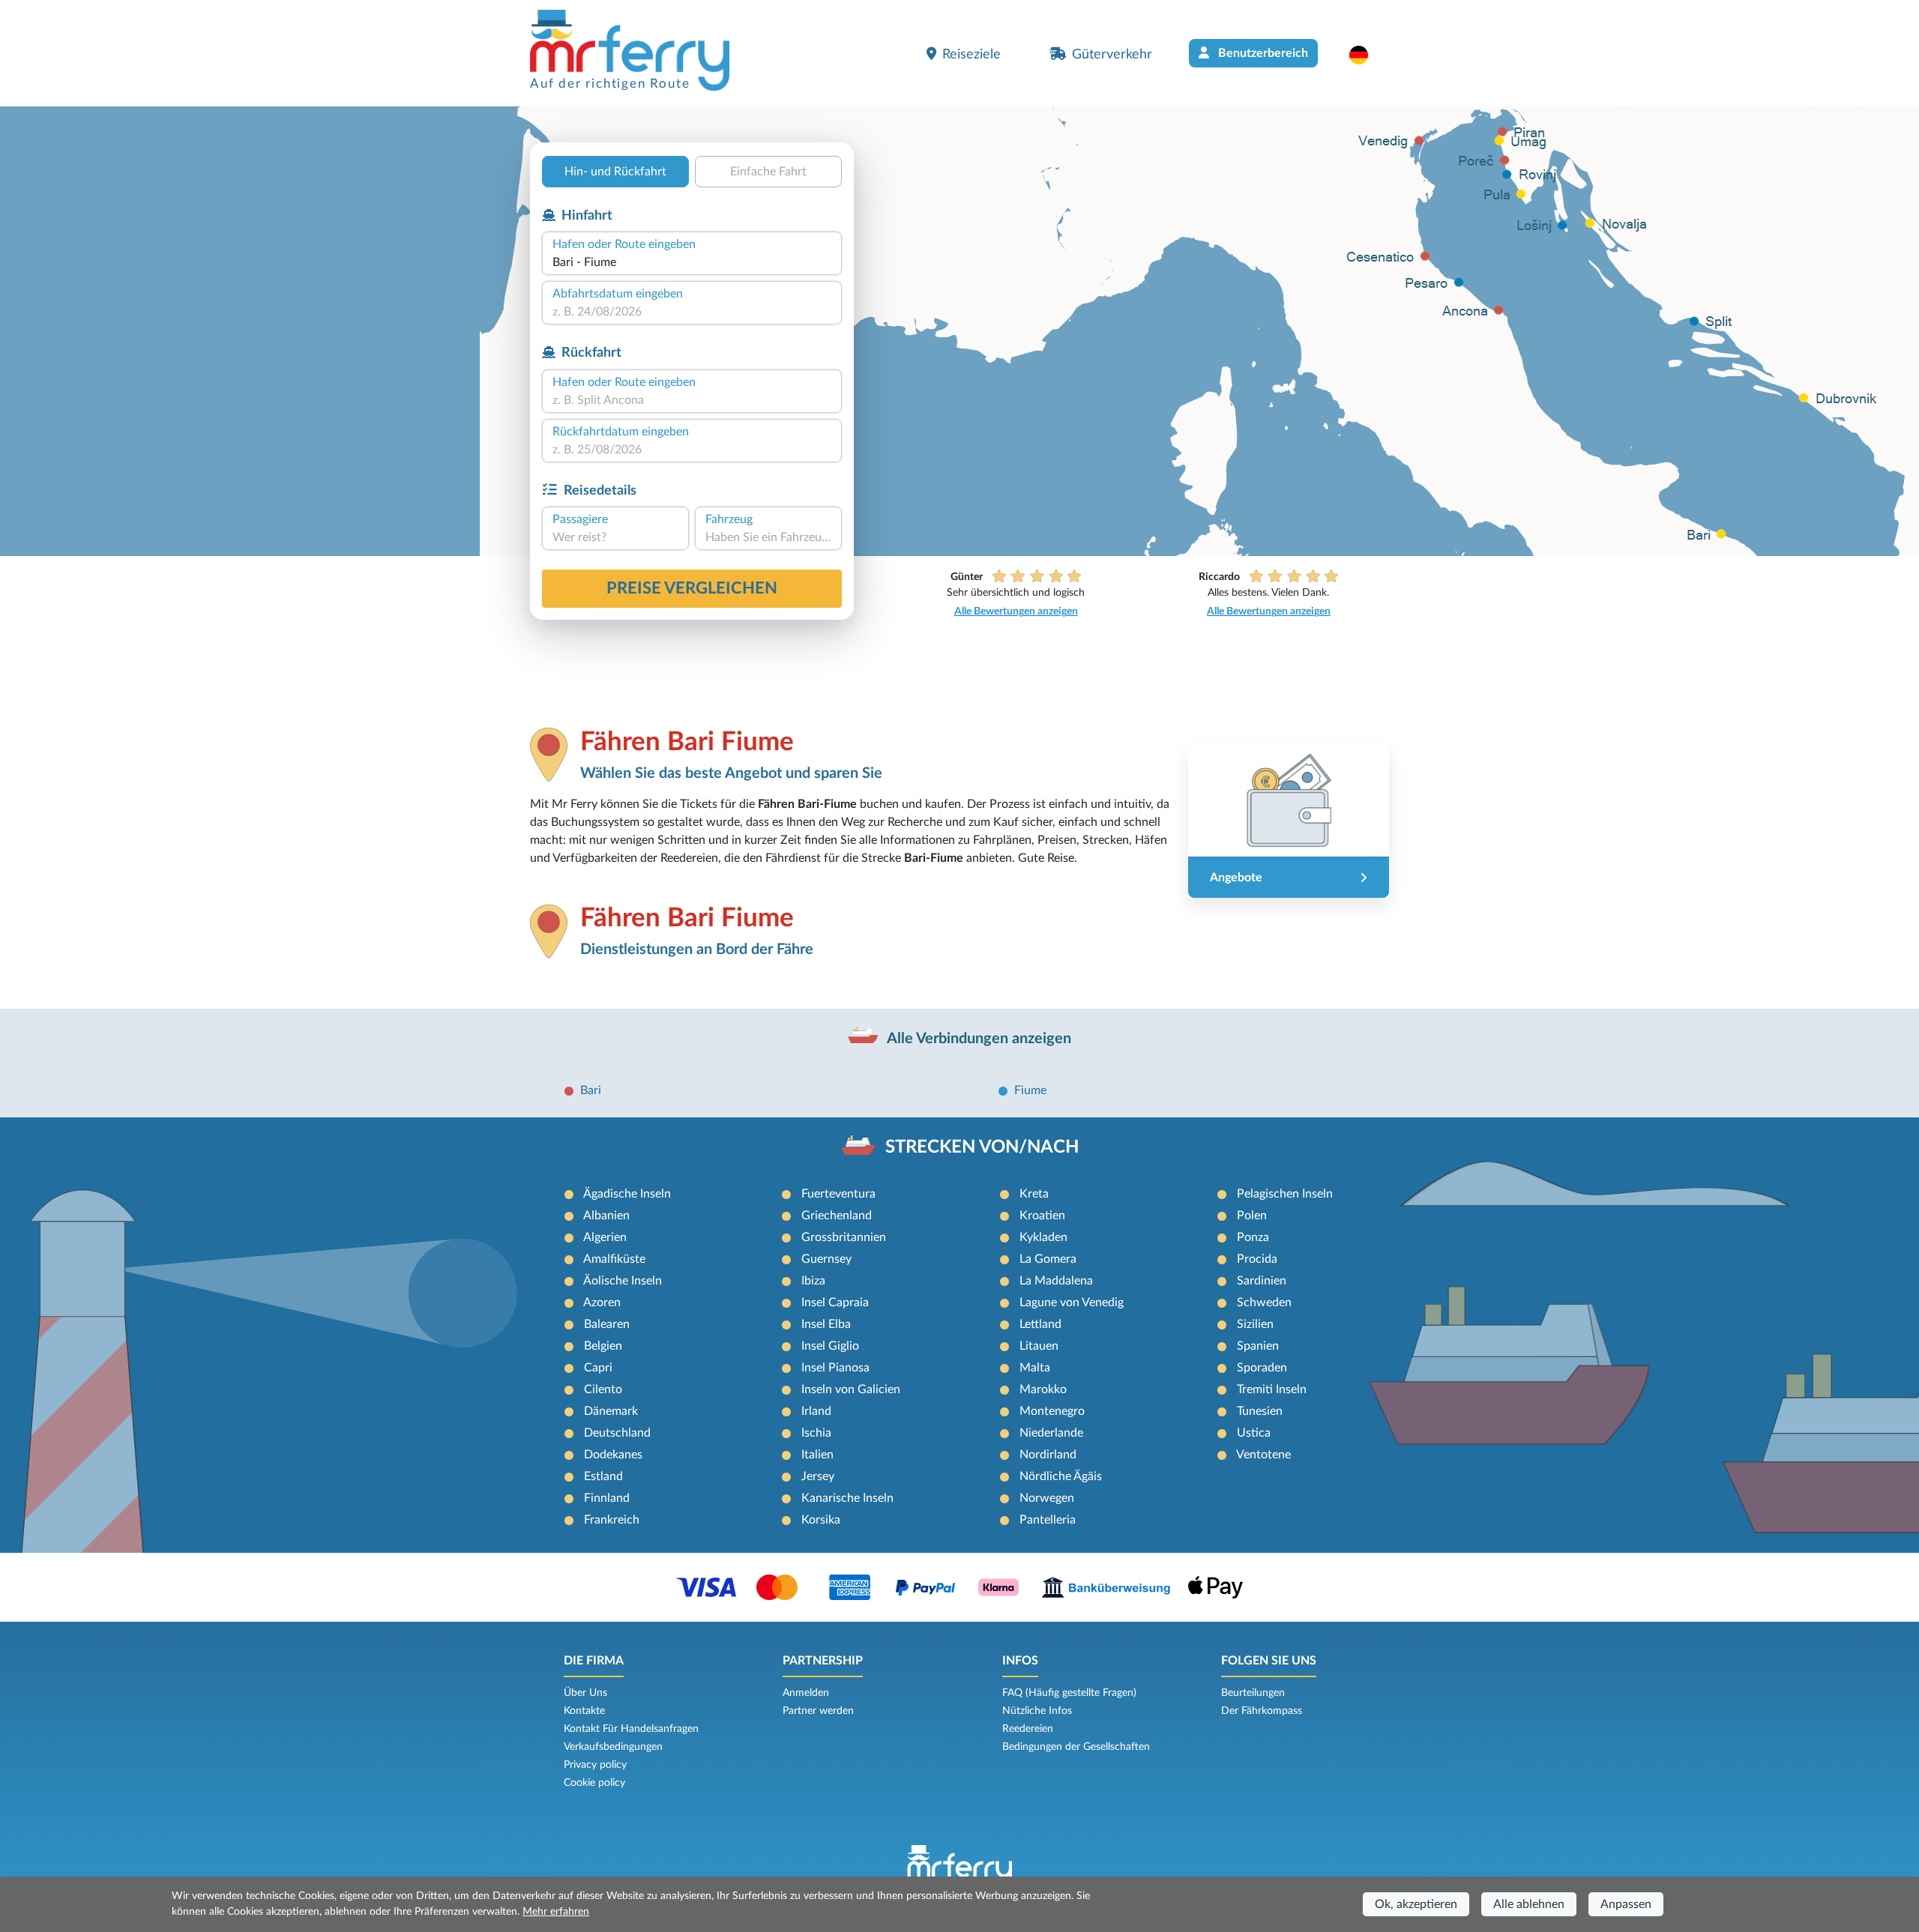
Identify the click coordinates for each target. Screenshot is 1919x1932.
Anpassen (1626, 1904)
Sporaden (1262, 1368)
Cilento (603, 1389)
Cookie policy (594, 1783)
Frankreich (612, 1520)
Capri (598, 1368)
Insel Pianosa (835, 1368)
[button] (1366, 55)
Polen (1252, 1216)
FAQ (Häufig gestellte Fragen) (1069, 1693)
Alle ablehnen (1529, 1904)
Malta (1035, 1368)
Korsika (821, 1520)
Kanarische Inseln (847, 1498)
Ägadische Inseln (627, 1194)
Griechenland (837, 1216)
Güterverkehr (1112, 54)
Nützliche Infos (1037, 1711)
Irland (816, 1411)
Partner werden (818, 1711)
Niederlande (1051, 1433)
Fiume (1030, 1090)
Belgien (603, 1346)
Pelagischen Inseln (1285, 1194)
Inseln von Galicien (851, 1389)
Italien (817, 1455)
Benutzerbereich (1262, 53)
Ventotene (1263, 1455)
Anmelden (806, 1693)
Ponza (1253, 1237)
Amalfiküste (614, 1259)
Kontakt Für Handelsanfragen (631, 1729)
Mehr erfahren (556, 1912)
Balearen (607, 1324)
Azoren (602, 1302)
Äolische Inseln (623, 1281)
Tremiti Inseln (1272, 1389)
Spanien (1258, 1346)
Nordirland (1048, 1455)
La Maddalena (1056, 1281)
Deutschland (617, 1433)
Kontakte (584, 1711)
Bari (591, 1090)
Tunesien (1260, 1411)
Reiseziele (971, 54)
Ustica (1254, 1433)
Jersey (818, 1476)
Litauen (1039, 1346)
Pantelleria (1048, 1520)
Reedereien (1028, 1729)
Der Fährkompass (1262, 1711)
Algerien (605, 1237)
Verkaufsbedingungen (613, 1747)
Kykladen (1043, 1237)
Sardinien (1262, 1281)
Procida (1257, 1259)
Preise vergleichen (692, 588)
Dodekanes (613, 1455)
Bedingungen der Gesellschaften (1076, 1747)
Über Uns (585, 1693)
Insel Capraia (835, 1302)
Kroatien (1042, 1216)
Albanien (606, 1216)
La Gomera (1048, 1259)
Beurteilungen (1253, 1693)
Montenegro (1052, 1411)
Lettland (1040, 1324)
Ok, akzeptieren (1416, 1904)
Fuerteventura (838, 1194)
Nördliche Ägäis (1061, 1476)
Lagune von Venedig (1072, 1302)
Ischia (816, 1433)
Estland (603, 1476)
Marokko (1043, 1389)
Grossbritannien (844, 1237)
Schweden (1264, 1302)
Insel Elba (826, 1324)
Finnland (607, 1498)
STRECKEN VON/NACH (982, 1147)
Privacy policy (595, 1765)
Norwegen (1047, 1498)
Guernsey (826, 1259)
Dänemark (611, 1411)
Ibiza (813, 1281)
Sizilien (1255, 1324)
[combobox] (692, 262)
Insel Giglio (830, 1346)
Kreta (1034, 1194)
